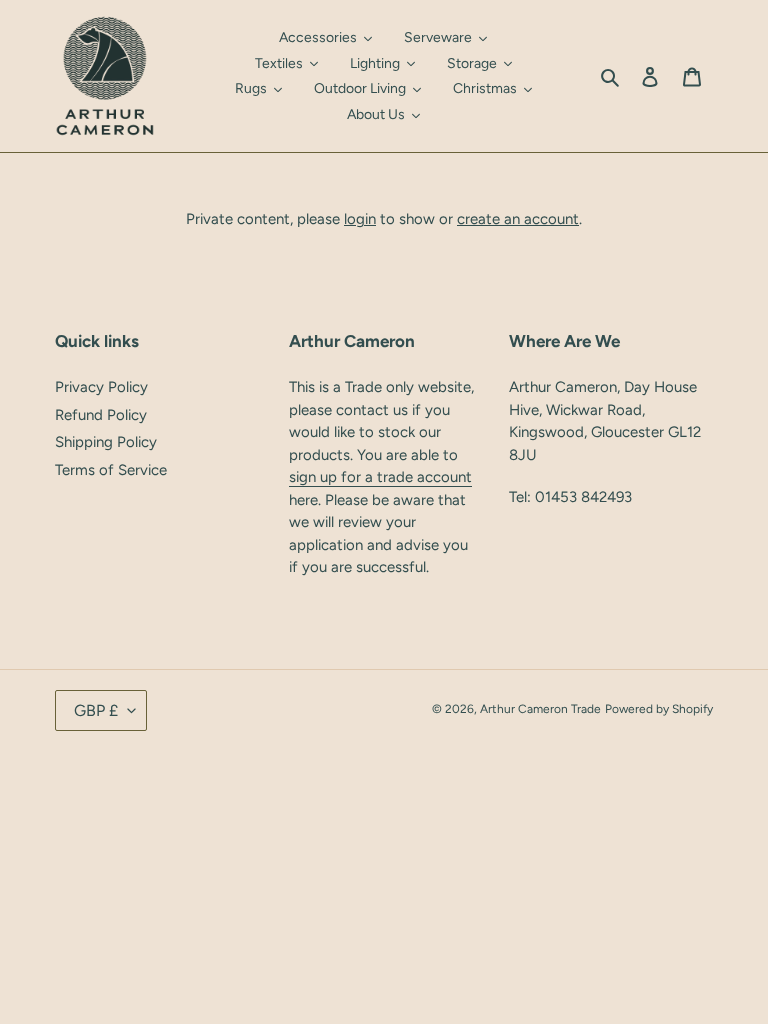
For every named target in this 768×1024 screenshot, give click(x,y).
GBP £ (96, 710)
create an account (518, 219)
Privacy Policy (101, 387)
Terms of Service (111, 470)
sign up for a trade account (380, 477)
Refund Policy (101, 415)
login (360, 219)
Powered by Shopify (659, 709)
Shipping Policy (106, 442)
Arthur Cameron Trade (540, 709)
